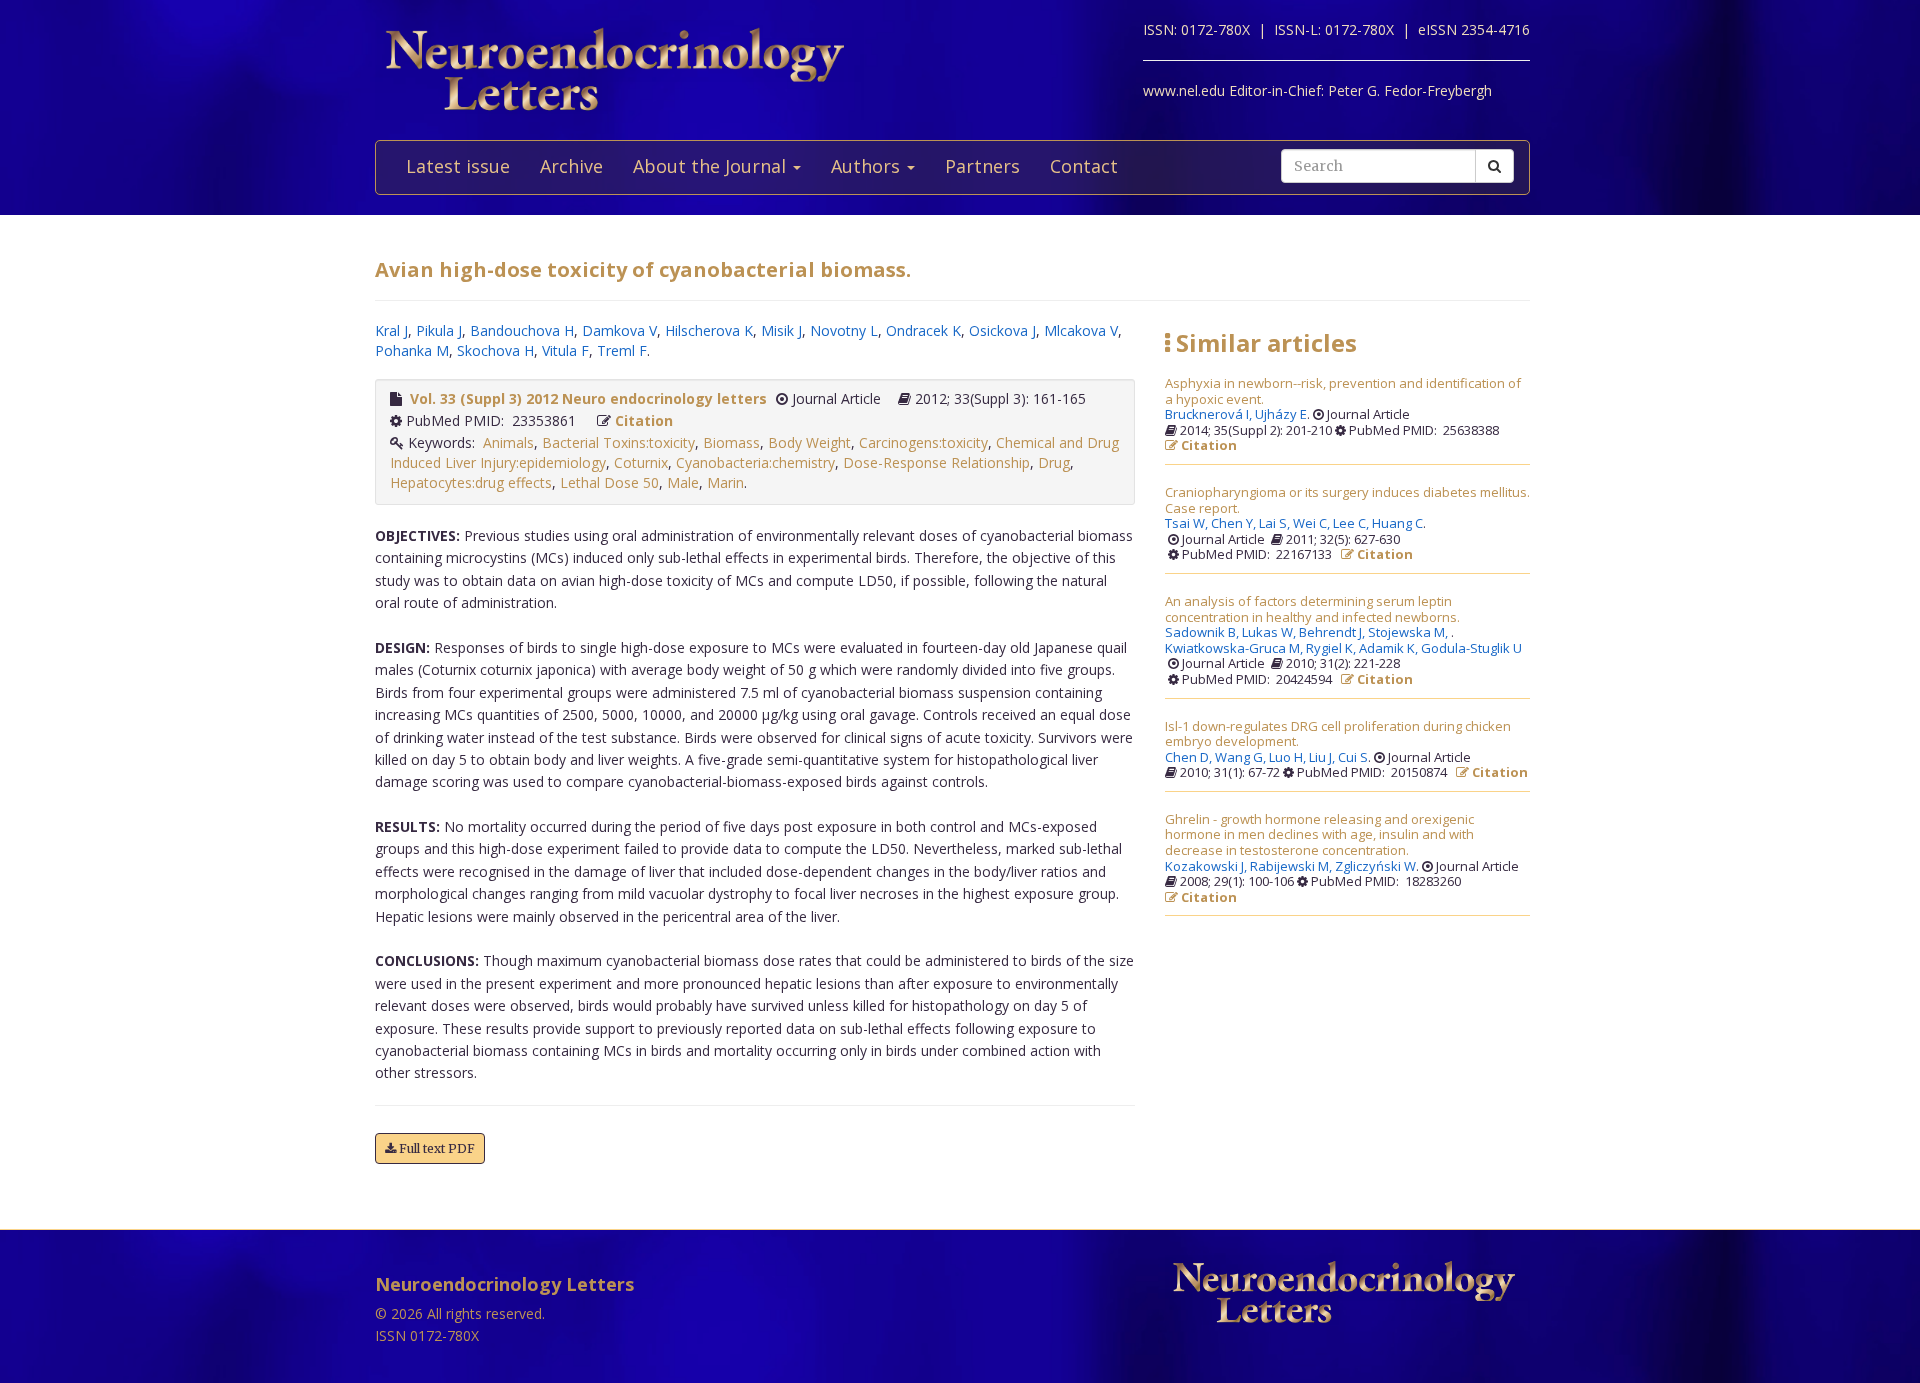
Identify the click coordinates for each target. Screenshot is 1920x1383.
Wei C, (1313, 524)
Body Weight (809, 442)
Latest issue (458, 166)
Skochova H (495, 350)
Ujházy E (1281, 415)
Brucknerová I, (1210, 415)
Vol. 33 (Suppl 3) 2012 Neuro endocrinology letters (588, 398)
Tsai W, (1188, 524)
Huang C (1397, 524)
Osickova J (1002, 330)
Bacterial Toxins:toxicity (618, 442)
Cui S (1353, 758)
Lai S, (1276, 524)
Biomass (731, 442)
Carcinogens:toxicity (923, 442)
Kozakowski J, (1207, 867)
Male (683, 482)
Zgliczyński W (1375, 867)
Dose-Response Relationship (936, 462)
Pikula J (439, 330)
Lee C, (1352, 524)
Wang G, (1242, 758)
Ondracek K (923, 330)
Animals (508, 442)
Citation (644, 420)
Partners (982, 166)
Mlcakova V (1081, 330)
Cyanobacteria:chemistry (755, 462)
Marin (725, 482)
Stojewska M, (1409, 633)
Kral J (391, 330)
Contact (1084, 166)
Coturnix (641, 462)
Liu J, (1323, 758)
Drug (1054, 462)
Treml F (622, 350)
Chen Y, (1235, 524)
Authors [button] (868, 166)
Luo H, (1289, 758)
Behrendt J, (1333, 633)
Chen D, (1190, 758)
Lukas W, (1270, 633)
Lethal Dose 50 (609, 482)
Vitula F (565, 350)
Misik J (781, 330)
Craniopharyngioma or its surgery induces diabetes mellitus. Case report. (1347, 500)
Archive (571, 166)
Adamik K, (1390, 649)
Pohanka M (412, 350)
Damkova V (619, 330)
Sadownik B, (1203, 633)
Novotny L (844, 330)
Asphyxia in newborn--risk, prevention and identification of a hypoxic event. (1343, 391)
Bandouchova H (522, 330)
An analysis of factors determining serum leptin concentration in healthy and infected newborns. (1312, 609)
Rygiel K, (1332, 649)
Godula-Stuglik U (1471, 649)
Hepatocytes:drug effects (471, 482)
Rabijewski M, (1292, 867)
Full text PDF (435, 1148)
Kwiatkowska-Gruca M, (1235, 649)
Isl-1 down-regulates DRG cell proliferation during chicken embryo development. (1338, 734)
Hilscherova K (709, 330)
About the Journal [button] (712, 166)
